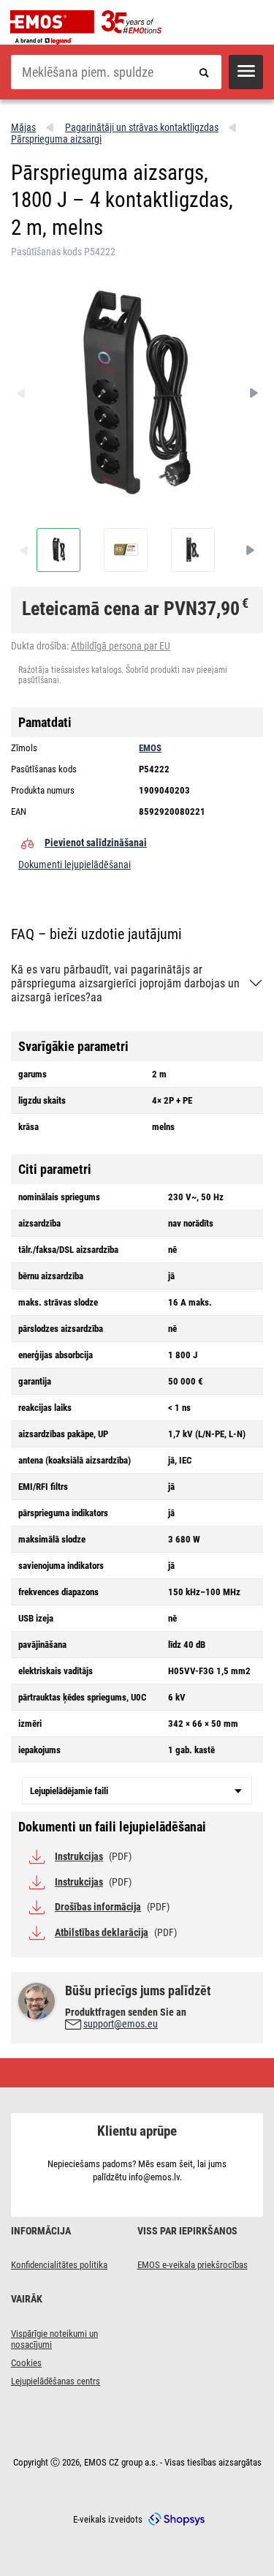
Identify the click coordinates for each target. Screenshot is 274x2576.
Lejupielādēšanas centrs (56, 2381)
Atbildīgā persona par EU (121, 646)
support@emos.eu (121, 2024)
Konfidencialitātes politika (59, 2265)
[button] (246, 72)
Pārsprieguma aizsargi (56, 139)
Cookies (26, 2363)
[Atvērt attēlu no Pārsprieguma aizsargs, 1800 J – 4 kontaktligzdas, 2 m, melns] (58, 550)
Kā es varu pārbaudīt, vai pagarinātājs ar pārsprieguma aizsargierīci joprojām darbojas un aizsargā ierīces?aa (125, 983)
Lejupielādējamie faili (69, 1791)
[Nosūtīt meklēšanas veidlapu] (204, 72)
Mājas (23, 127)
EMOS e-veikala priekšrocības (193, 2265)
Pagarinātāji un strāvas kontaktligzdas (142, 127)
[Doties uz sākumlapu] (90, 27)
